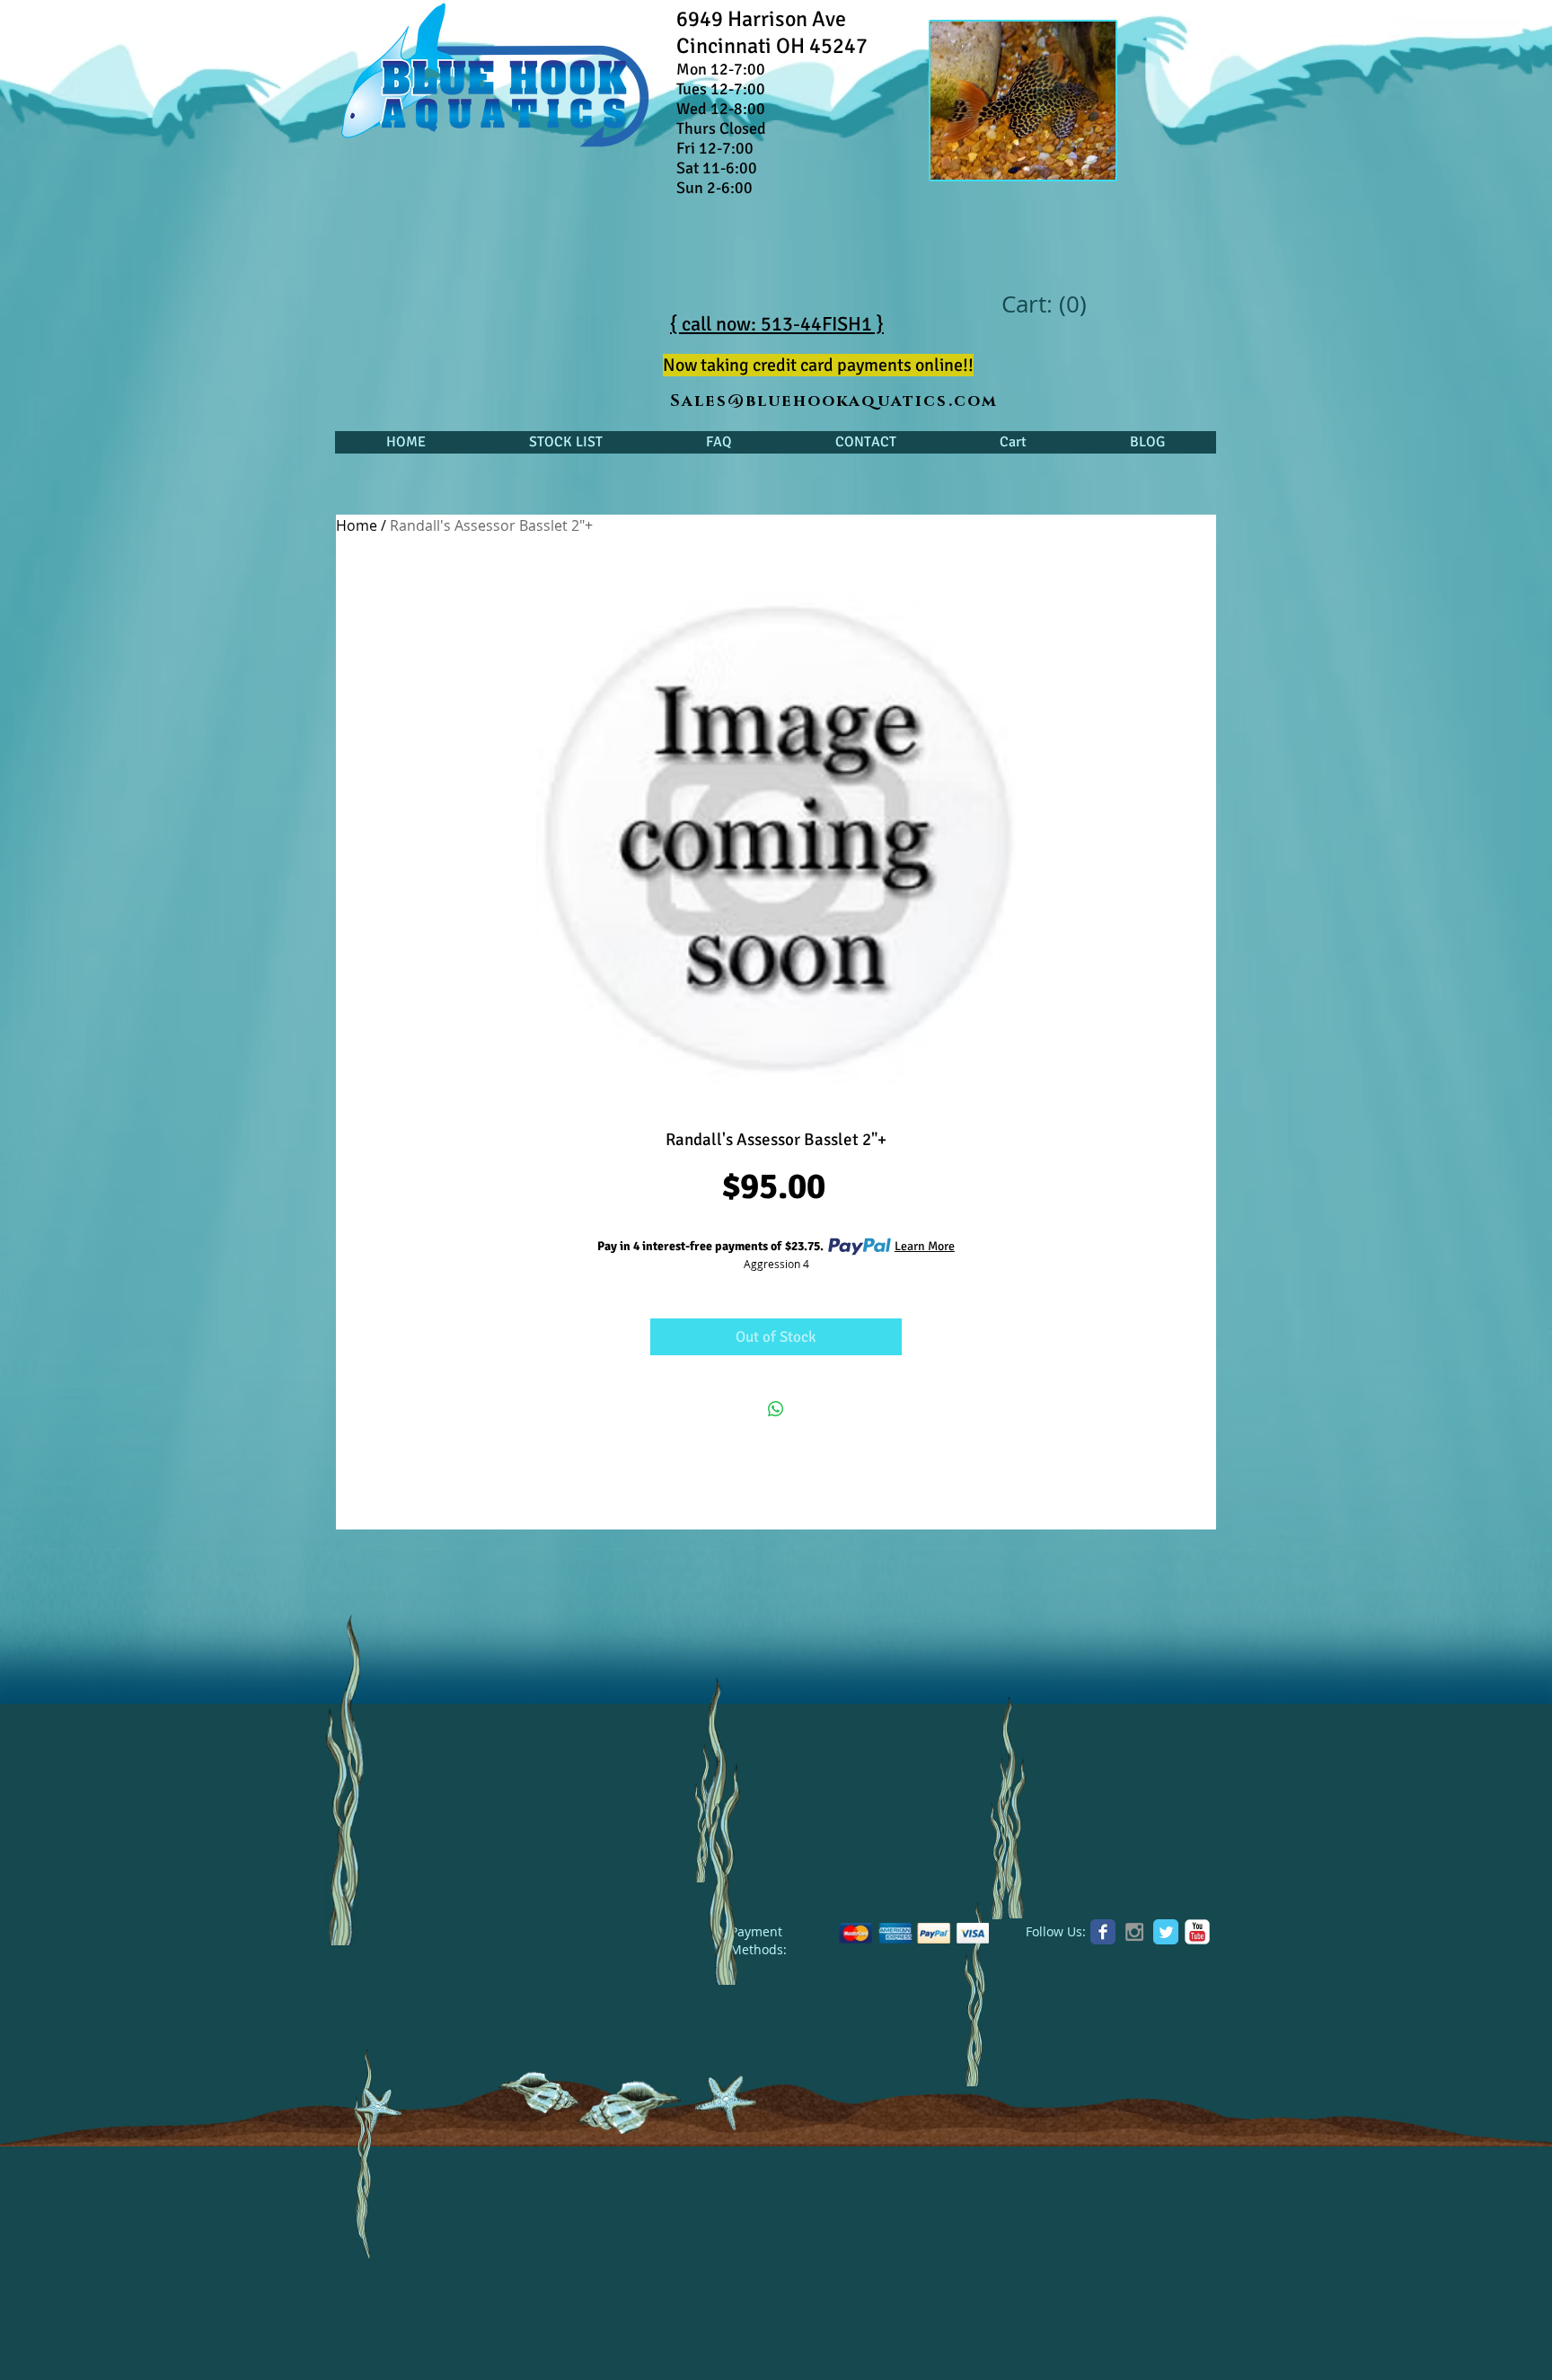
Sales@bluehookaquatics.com (834, 401)
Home (357, 525)
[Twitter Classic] (1166, 1932)
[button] (565, 442)
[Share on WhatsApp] (776, 1409)
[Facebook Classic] (1103, 1932)
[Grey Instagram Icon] (1134, 1932)
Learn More (925, 1246)
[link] (1043, 304)
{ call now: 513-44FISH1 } (777, 324)
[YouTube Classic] (1197, 1932)
